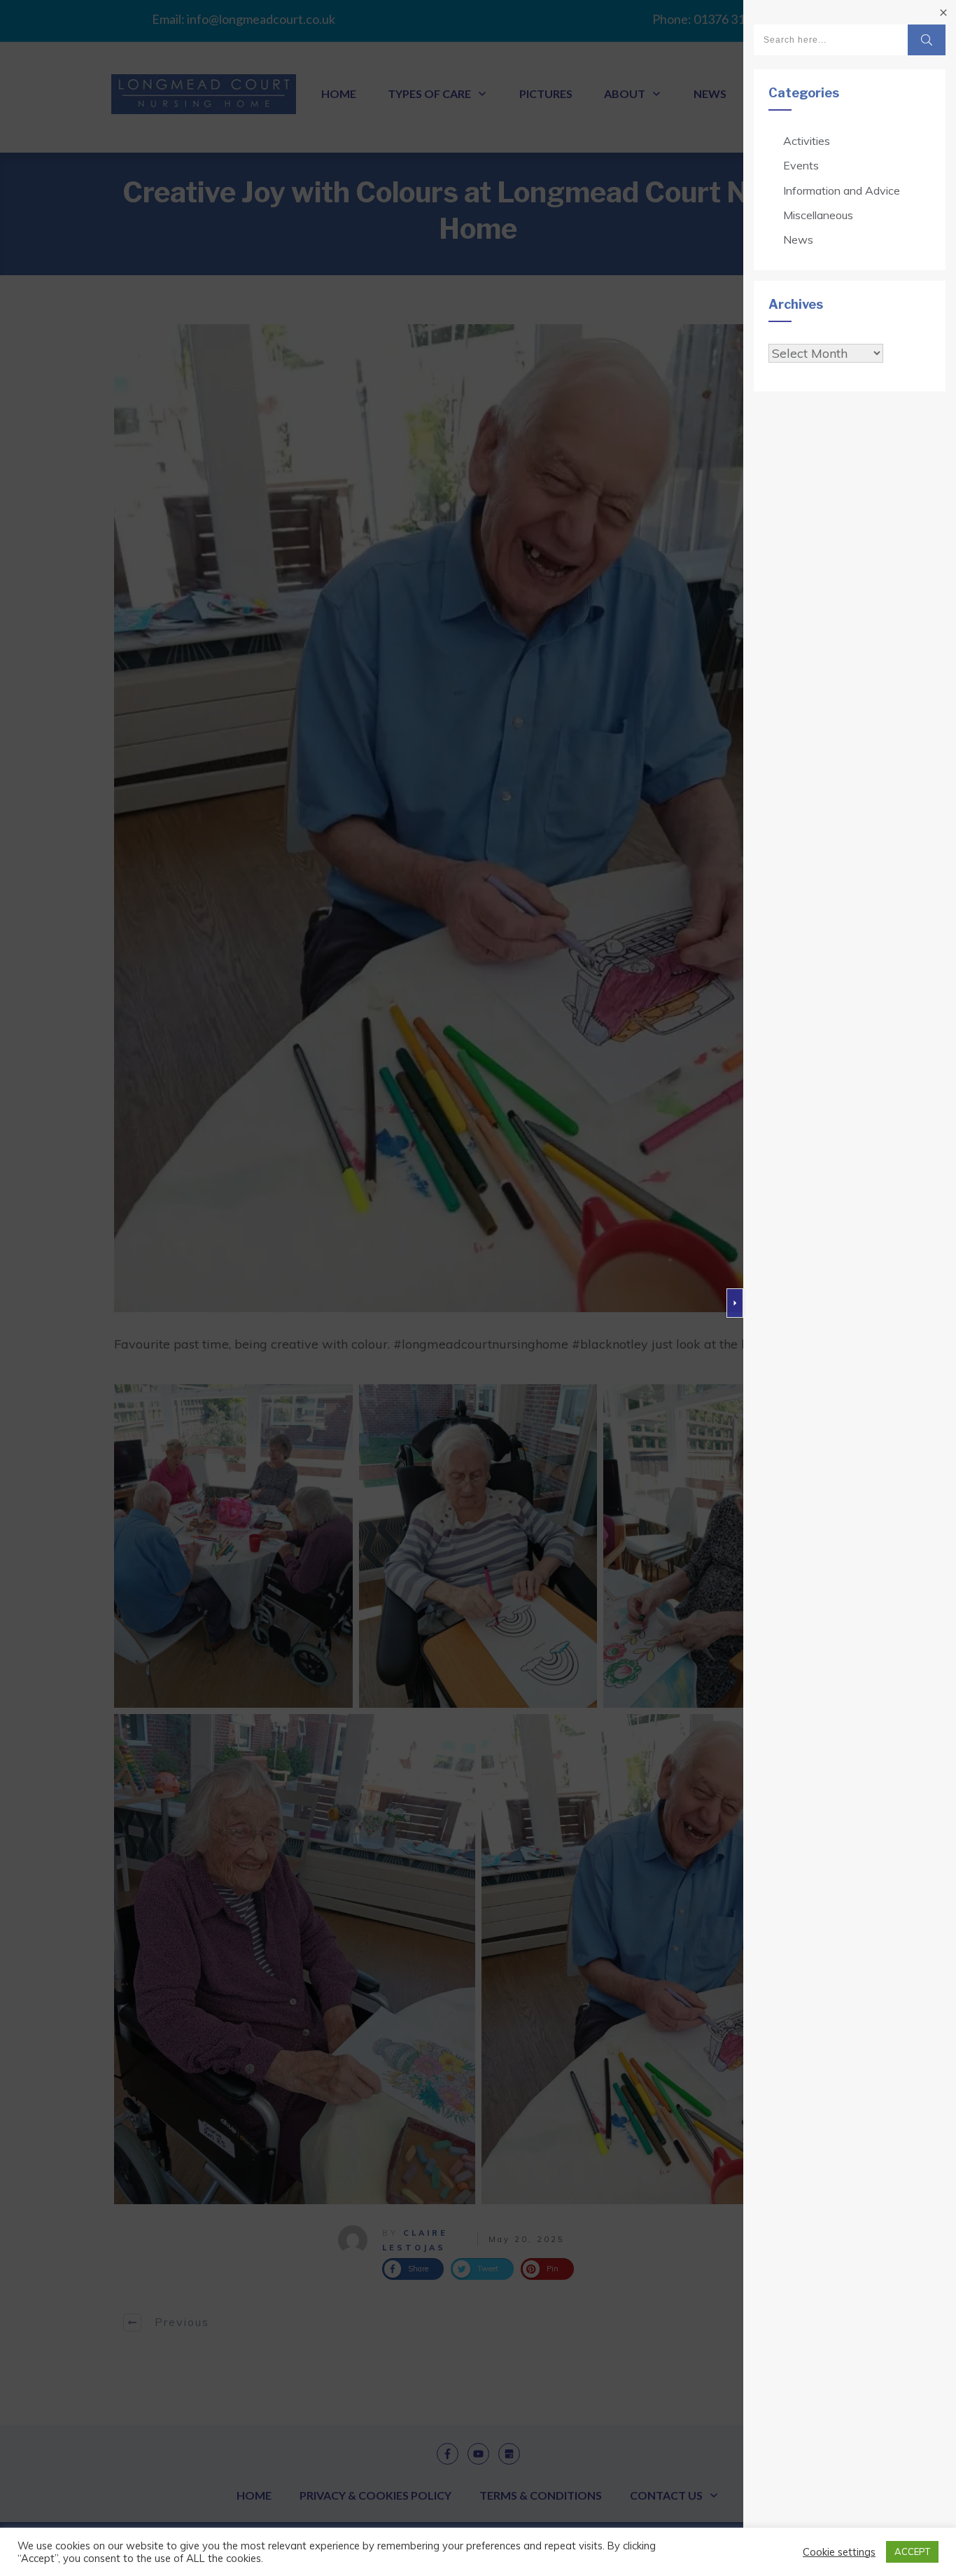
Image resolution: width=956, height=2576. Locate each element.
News (798, 239)
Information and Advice (842, 190)
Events (801, 165)
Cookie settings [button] (839, 2552)
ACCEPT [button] (912, 2551)
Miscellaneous (818, 215)
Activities (807, 141)
